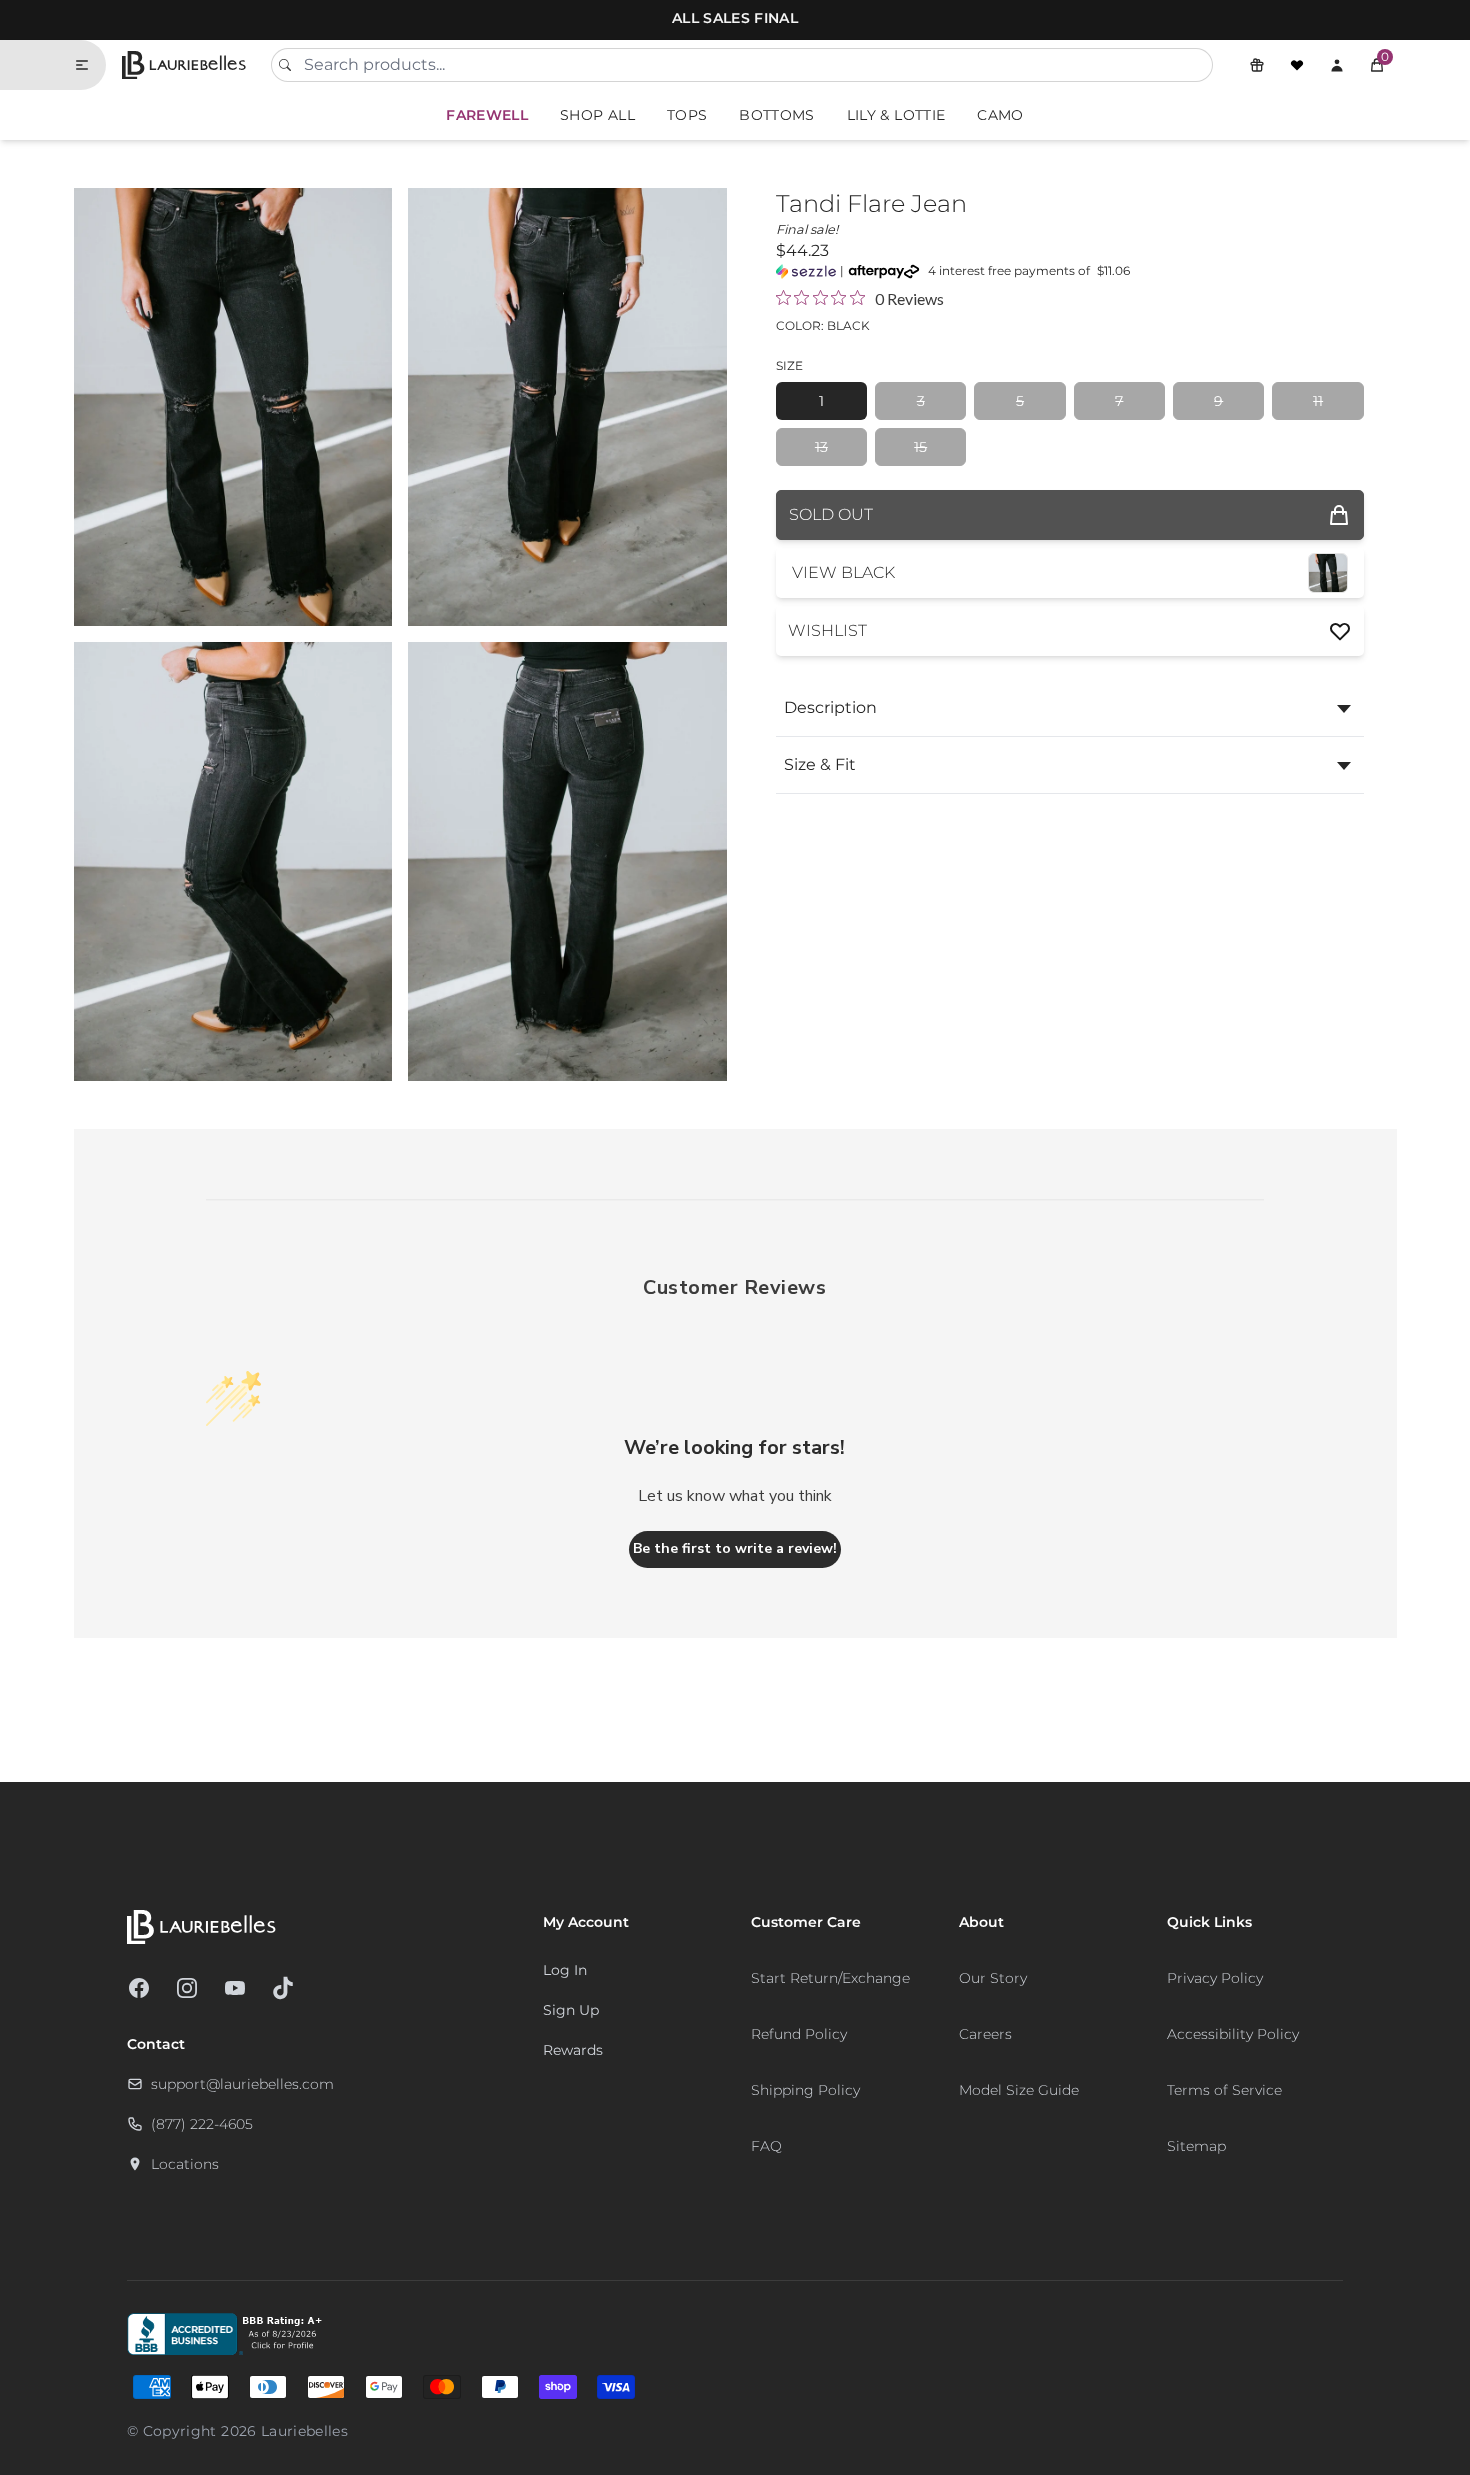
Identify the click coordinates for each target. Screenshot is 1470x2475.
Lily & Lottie (896, 115)
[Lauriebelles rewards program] (1257, 65)
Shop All (597, 115)
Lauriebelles (304, 2431)
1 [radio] (821, 401)
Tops (687, 115)
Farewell (487, 115)
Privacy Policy (1215, 1978)
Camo (1000, 115)
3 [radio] (921, 401)
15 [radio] (920, 447)
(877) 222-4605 (202, 2124)
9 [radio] (1218, 401)
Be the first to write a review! (735, 1548)
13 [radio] (821, 447)
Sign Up (571, 2010)
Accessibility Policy (1233, 2034)
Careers (985, 2034)
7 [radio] (1119, 401)
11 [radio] (1318, 401)
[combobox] (742, 65)
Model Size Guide (1019, 2090)
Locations (185, 2164)
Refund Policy (799, 2034)
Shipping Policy (805, 2090)
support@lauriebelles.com (242, 2084)
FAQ (766, 2146)
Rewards (573, 2050)
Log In (565, 1970)
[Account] (1337, 65)
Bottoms (776, 115)
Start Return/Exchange (830, 1978)
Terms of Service (1224, 2090)
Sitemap (1196, 2146)
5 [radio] (1020, 401)
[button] (1377, 65)
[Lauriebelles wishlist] (1297, 65)
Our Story (993, 1978)
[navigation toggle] (90, 65)
